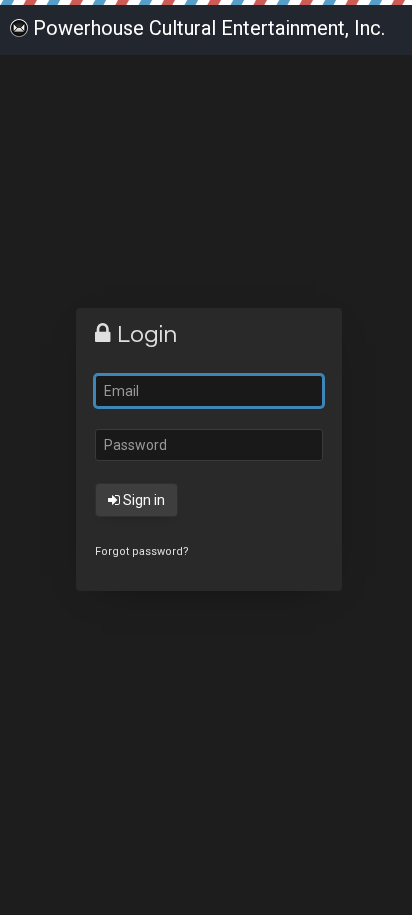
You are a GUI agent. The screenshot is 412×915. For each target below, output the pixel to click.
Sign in (142, 500)
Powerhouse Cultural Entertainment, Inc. (209, 28)
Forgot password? (142, 551)
